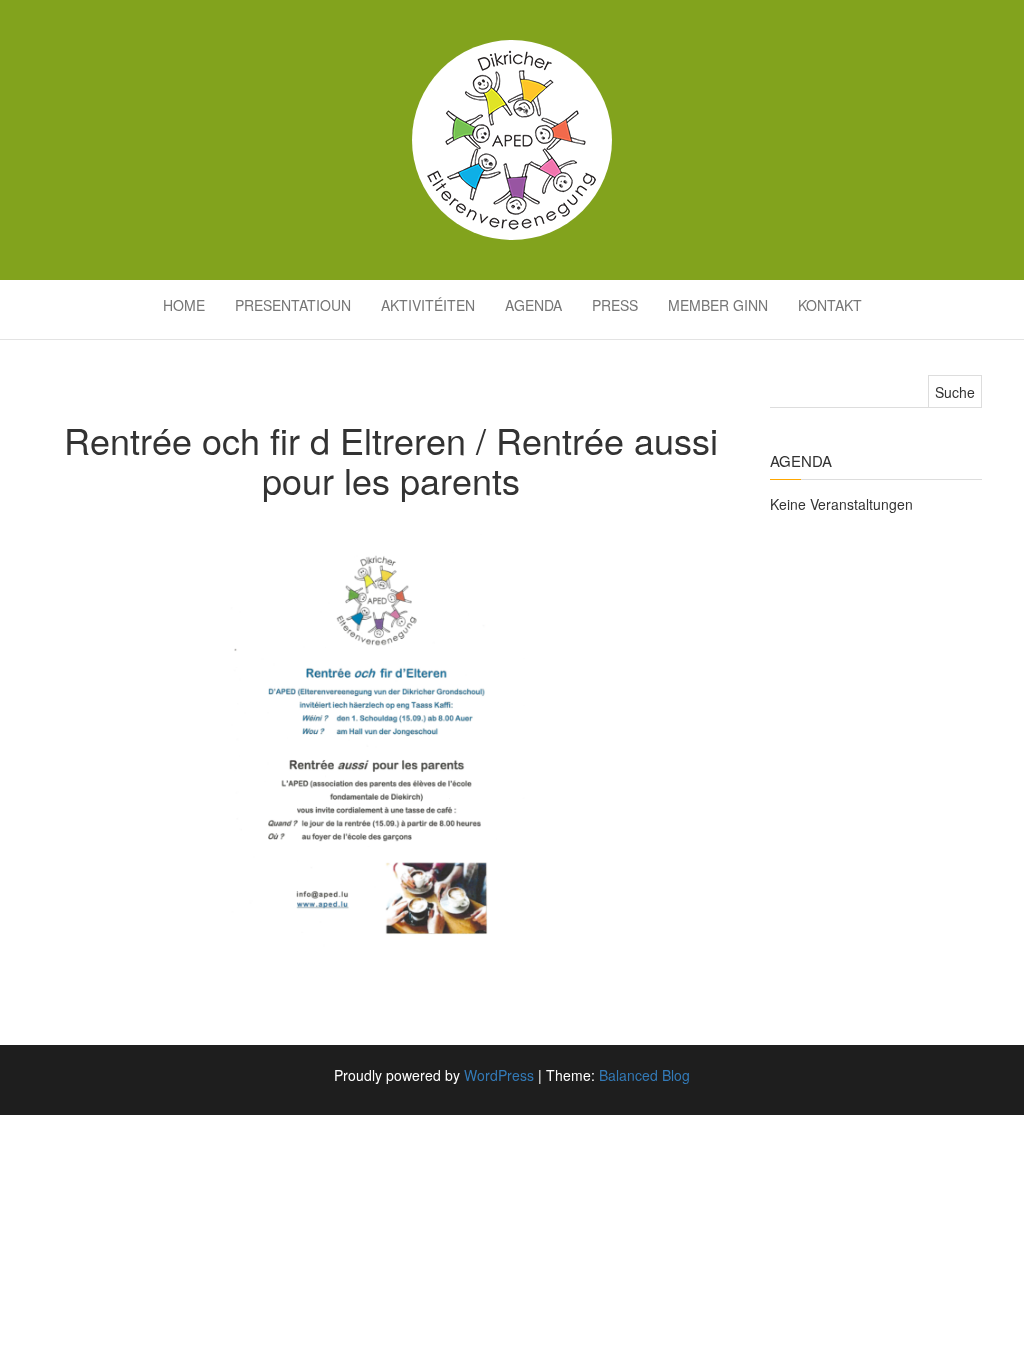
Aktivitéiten (428, 305)
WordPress (499, 1075)
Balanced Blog (644, 1075)
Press (615, 305)
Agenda (533, 305)
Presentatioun (293, 305)
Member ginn (718, 305)
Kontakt (830, 305)
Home (184, 305)
